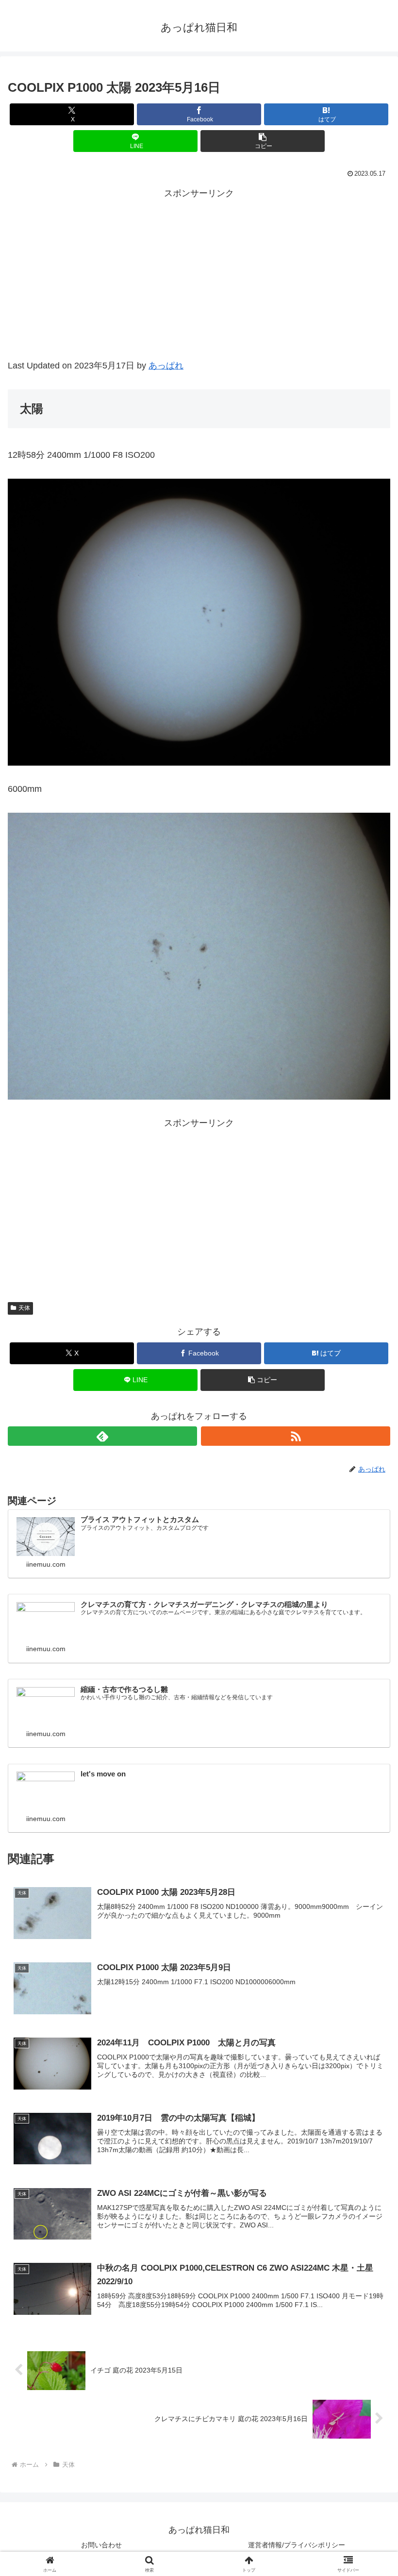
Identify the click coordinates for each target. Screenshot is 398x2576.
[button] (263, 141)
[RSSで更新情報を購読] (296, 1436)
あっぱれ (166, 366)
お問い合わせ (101, 2545)
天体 (24, 1308)
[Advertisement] (199, 285)
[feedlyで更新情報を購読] (102, 1436)
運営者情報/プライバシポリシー (297, 2545)
